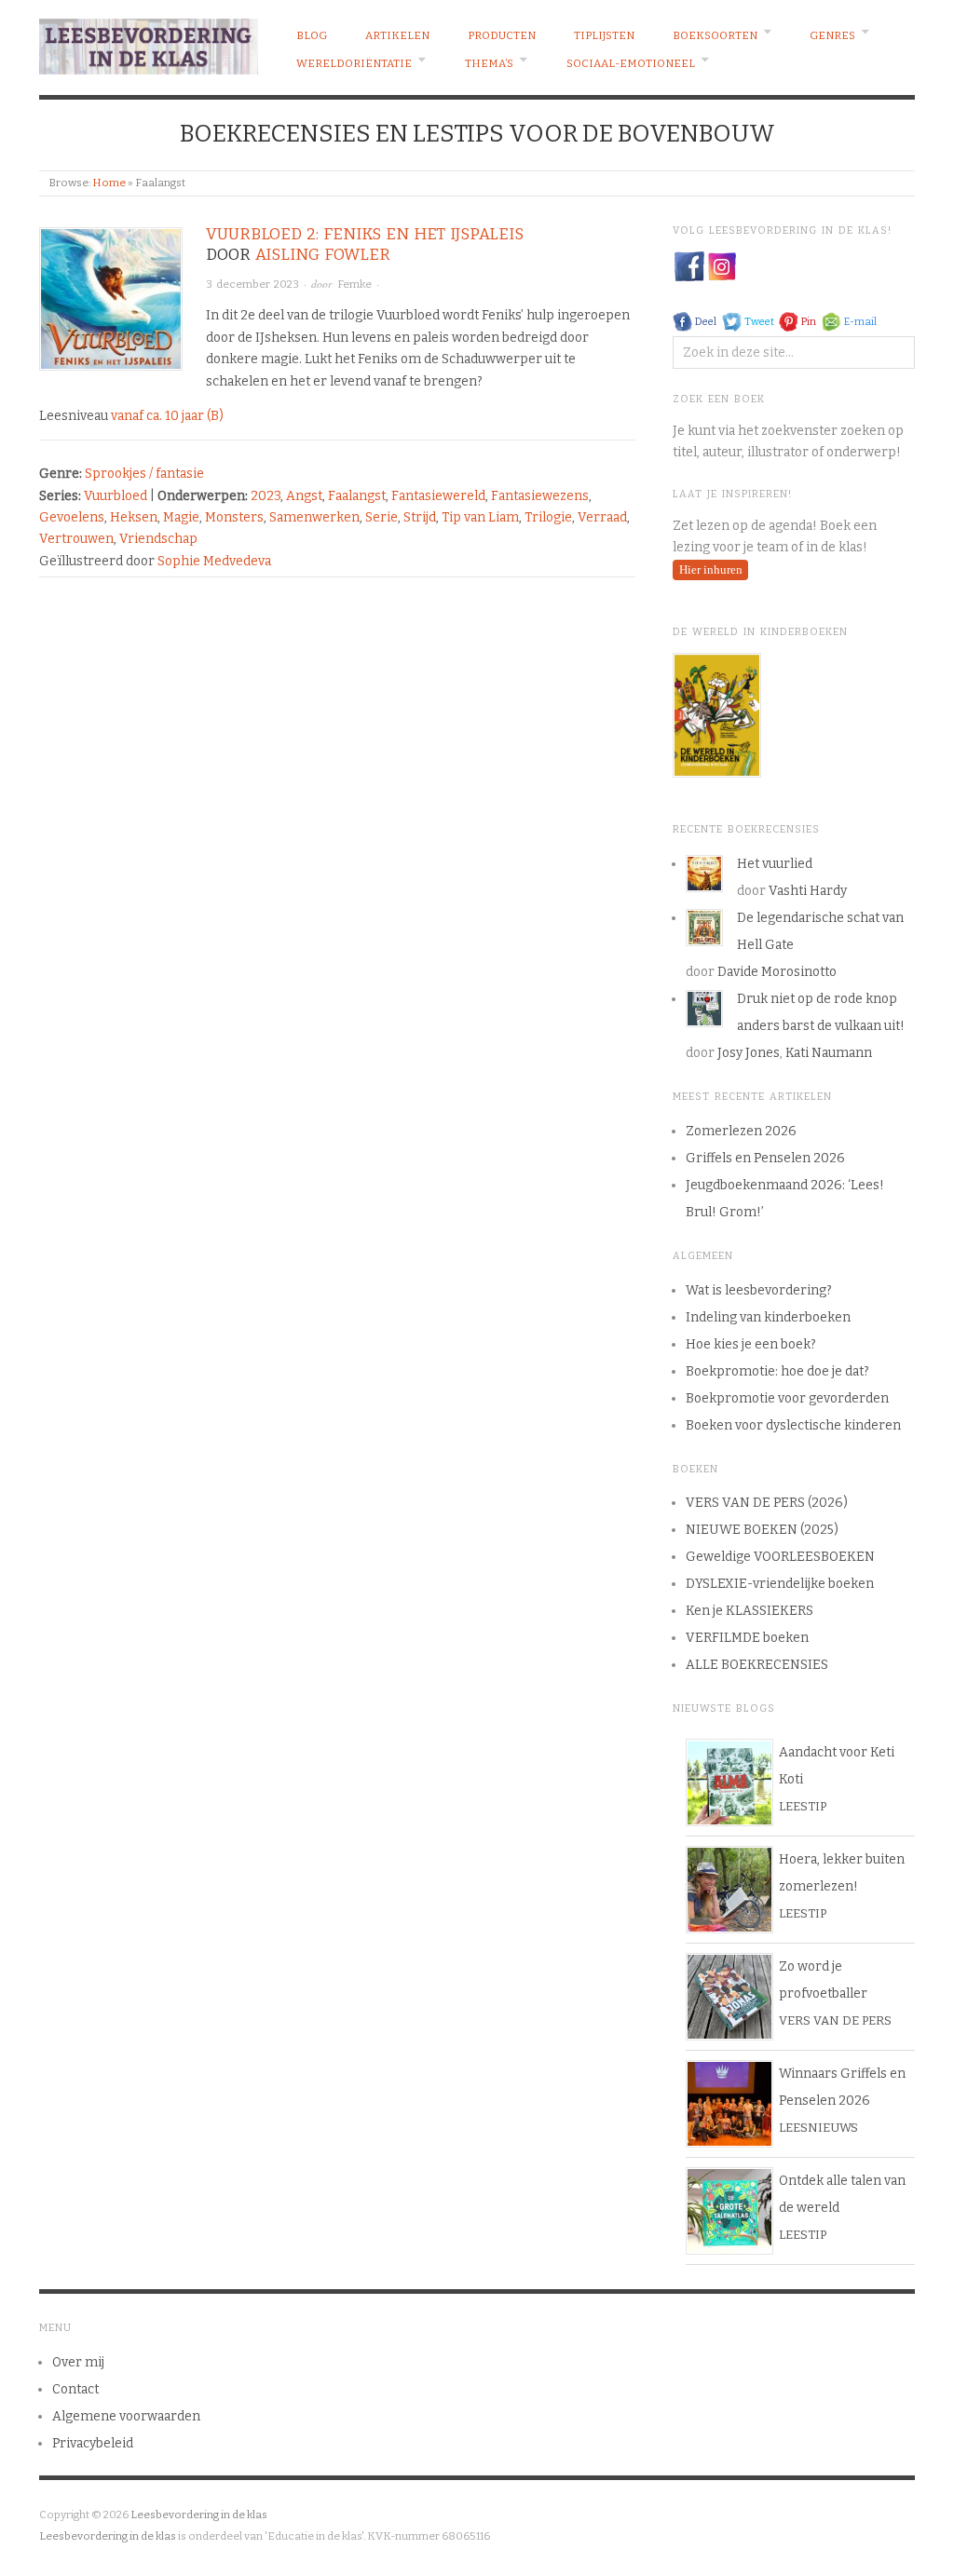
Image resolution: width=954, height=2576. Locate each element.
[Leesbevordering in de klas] (149, 42)
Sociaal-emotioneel (631, 63)
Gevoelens (72, 517)
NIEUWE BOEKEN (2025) (762, 1530)
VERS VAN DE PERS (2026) (767, 1503)
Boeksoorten (715, 35)
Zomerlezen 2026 (741, 1131)
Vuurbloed (116, 496)
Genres (832, 35)
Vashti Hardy (808, 891)
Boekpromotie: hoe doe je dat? (777, 1371)
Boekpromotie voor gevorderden (787, 1398)
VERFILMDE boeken (747, 1638)
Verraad (602, 517)
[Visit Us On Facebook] (689, 266)
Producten (502, 35)
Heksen (134, 517)
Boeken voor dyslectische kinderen (793, 1425)
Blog (312, 35)
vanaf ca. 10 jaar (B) (167, 416)
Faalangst (357, 496)
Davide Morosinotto (777, 972)
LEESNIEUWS (818, 2128)
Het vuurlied (775, 864)
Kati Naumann (829, 1053)
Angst (304, 496)
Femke (354, 284)
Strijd (420, 517)
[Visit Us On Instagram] (722, 266)
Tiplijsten (604, 35)
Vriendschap (158, 539)
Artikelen (397, 35)
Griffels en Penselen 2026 (765, 1158)
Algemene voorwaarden (126, 2416)
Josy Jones (749, 1053)
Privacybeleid (93, 2443)
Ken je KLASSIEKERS (750, 1611)
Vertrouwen (76, 539)
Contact (75, 2389)
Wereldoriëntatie (354, 63)
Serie (382, 517)
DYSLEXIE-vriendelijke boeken (780, 1584)
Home (109, 183)
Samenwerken (314, 517)
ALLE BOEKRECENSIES (757, 1665)
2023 (266, 496)
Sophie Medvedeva (214, 561)
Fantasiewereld (438, 496)
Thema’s (489, 63)
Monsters (234, 517)
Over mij (78, 2362)
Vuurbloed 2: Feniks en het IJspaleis (365, 234)
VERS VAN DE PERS (835, 2020)
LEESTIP (803, 1806)
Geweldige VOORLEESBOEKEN (780, 1557)
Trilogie (548, 517)
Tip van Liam (480, 517)
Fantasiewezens (540, 496)
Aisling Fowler (323, 255)
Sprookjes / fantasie (144, 474)
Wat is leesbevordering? (759, 1290)
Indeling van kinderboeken (768, 1317)
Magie (181, 517)
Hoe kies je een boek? (751, 1344)
